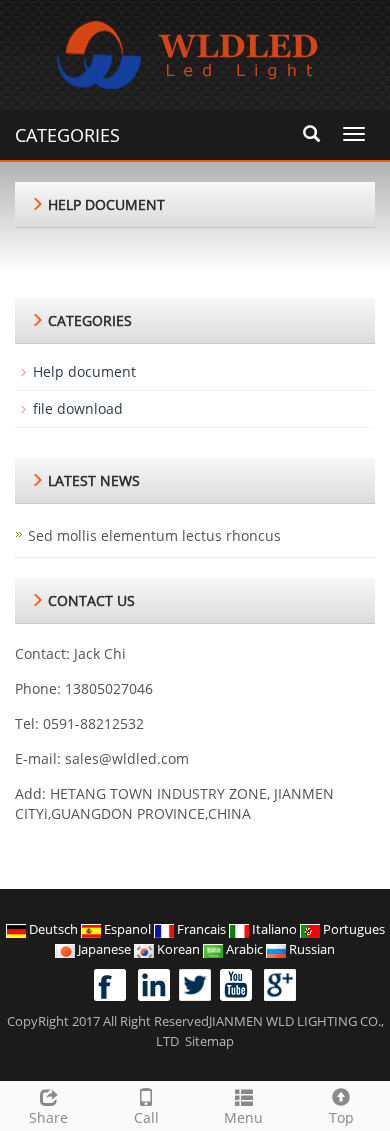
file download (78, 408)
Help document (84, 371)
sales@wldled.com (127, 758)
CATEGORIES (67, 135)
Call (146, 1117)
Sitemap (209, 1041)
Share (48, 1117)
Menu (243, 1117)
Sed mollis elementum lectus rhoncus (154, 535)
